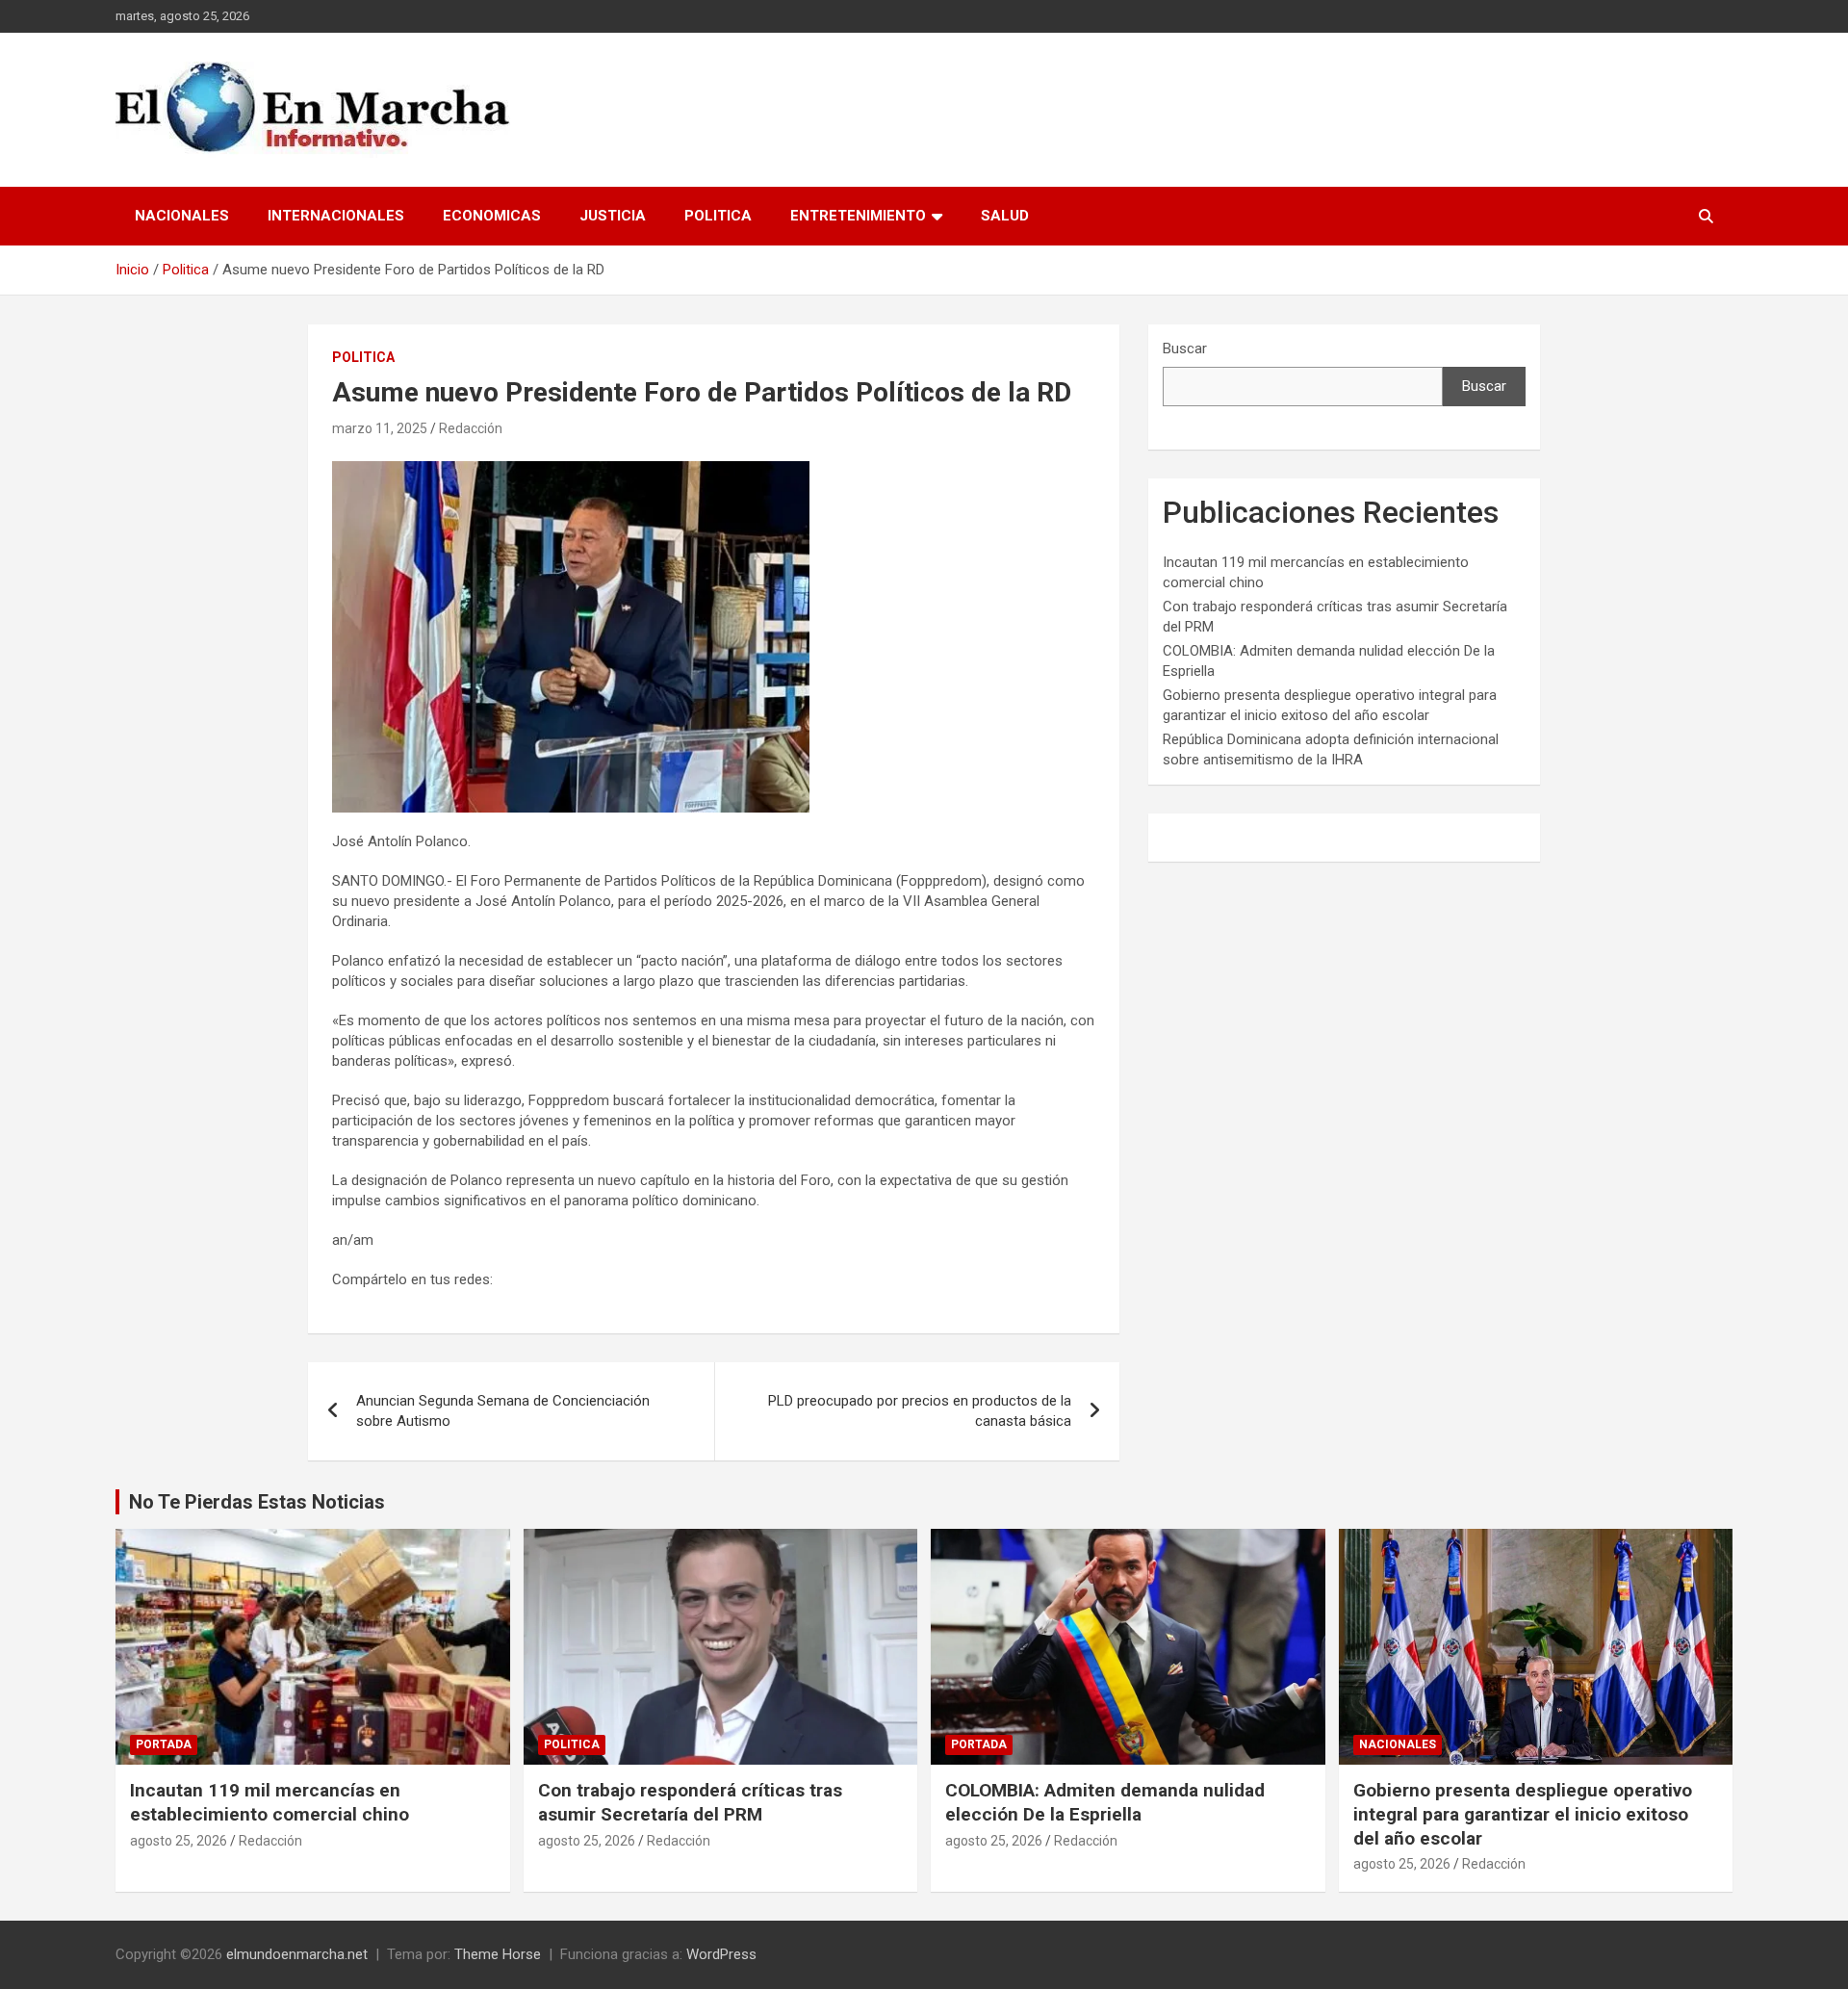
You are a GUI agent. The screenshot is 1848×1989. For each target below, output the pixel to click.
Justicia (613, 216)
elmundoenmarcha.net (297, 1954)
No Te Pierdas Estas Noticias (257, 1502)
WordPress (721, 1954)
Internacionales (336, 216)
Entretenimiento (858, 216)
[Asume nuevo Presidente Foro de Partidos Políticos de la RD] (571, 471)
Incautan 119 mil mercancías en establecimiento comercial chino (269, 1802)
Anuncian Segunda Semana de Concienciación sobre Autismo (503, 1411)
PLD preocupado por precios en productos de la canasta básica (920, 1411)
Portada (164, 1744)
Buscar (1185, 349)
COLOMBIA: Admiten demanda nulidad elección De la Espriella (1105, 1802)
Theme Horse (498, 1954)
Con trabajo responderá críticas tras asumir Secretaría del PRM (690, 1802)
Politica (718, 216)
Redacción (471, 428)
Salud (1005, 216)
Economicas (492, 216)
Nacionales (182, 216)
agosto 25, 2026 (179, 1841)
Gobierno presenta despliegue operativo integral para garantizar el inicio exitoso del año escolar (1523, 1814)
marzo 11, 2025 (380, 428)
